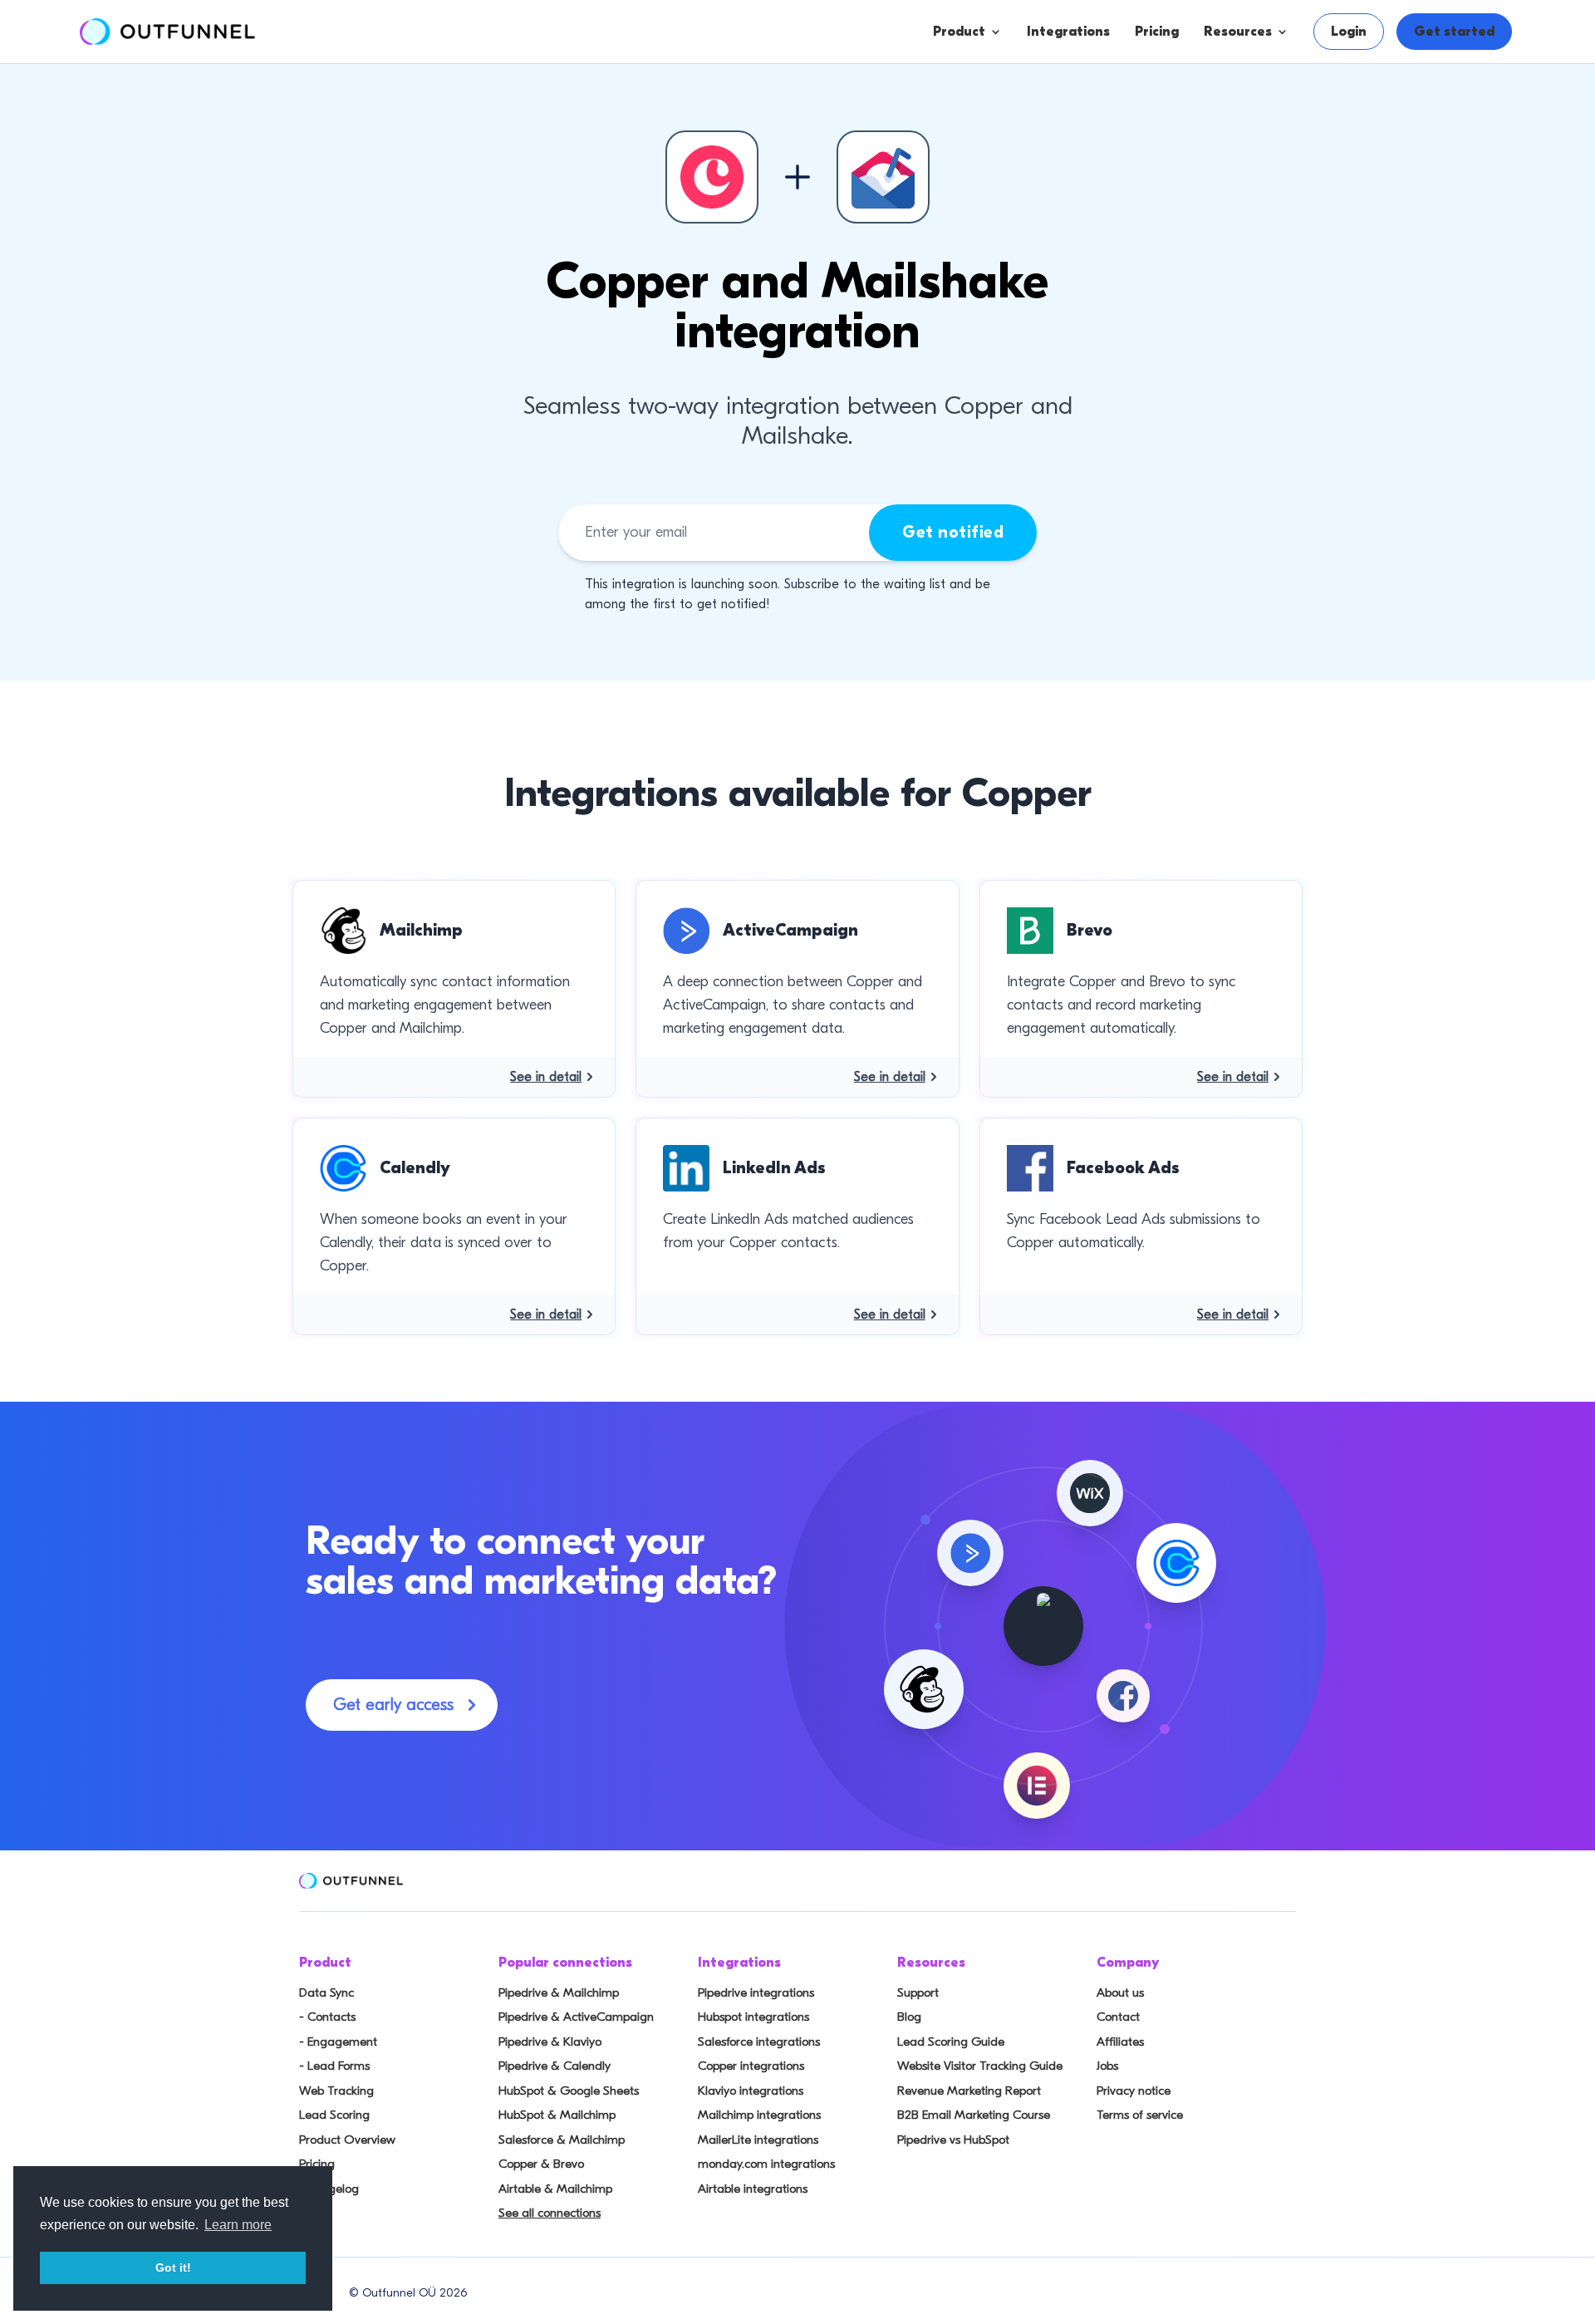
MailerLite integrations (758, 2140)
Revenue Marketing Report (969, 2091)
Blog (909, 2017)
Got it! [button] (173, 2267)
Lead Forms (1022, 197)
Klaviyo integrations (751, 2091)
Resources (1238, 32)
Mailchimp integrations (759, 2115)
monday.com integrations (766, 2164)
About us (1120, 1992)
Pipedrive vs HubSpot (953, 2140)
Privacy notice (1134, 2091)
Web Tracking (336, 2091)
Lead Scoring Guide (951, 2041)
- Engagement (338, 2041)
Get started (1454, 32)
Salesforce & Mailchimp (562, 2140)
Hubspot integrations (753, 2017)
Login (1349, 32)
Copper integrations (751, 2066)
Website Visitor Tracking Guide (980, 2066)
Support (918, 1992)
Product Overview (347, 2140)
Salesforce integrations (759, 2041)
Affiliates (1120, 2041)
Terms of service (1140, 2115)
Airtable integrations (753, 2189)
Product (959, 32)
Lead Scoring (334, 2115)
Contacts (1014, 130)
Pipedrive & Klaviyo (550, 2041)
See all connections (550, 2213)
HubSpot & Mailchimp (557, 2115)
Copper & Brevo (541, 2164)
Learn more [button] (238, 2225)
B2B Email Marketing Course (974, 2115)
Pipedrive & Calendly (555, 2066)
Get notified (953, 532)
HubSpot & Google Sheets (569, 2091)
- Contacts (327, 2017)
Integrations (1068, 32)
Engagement (1026, 164)
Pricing (1157, 32)
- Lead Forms (334, 2066)
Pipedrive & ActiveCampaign (576, 2017)
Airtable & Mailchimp (555, 2189)
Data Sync (326, 1992)
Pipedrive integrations (756, 1992)
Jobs (1107, 2066)
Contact (1118, 2017)
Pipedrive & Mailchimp (559, 1992)
